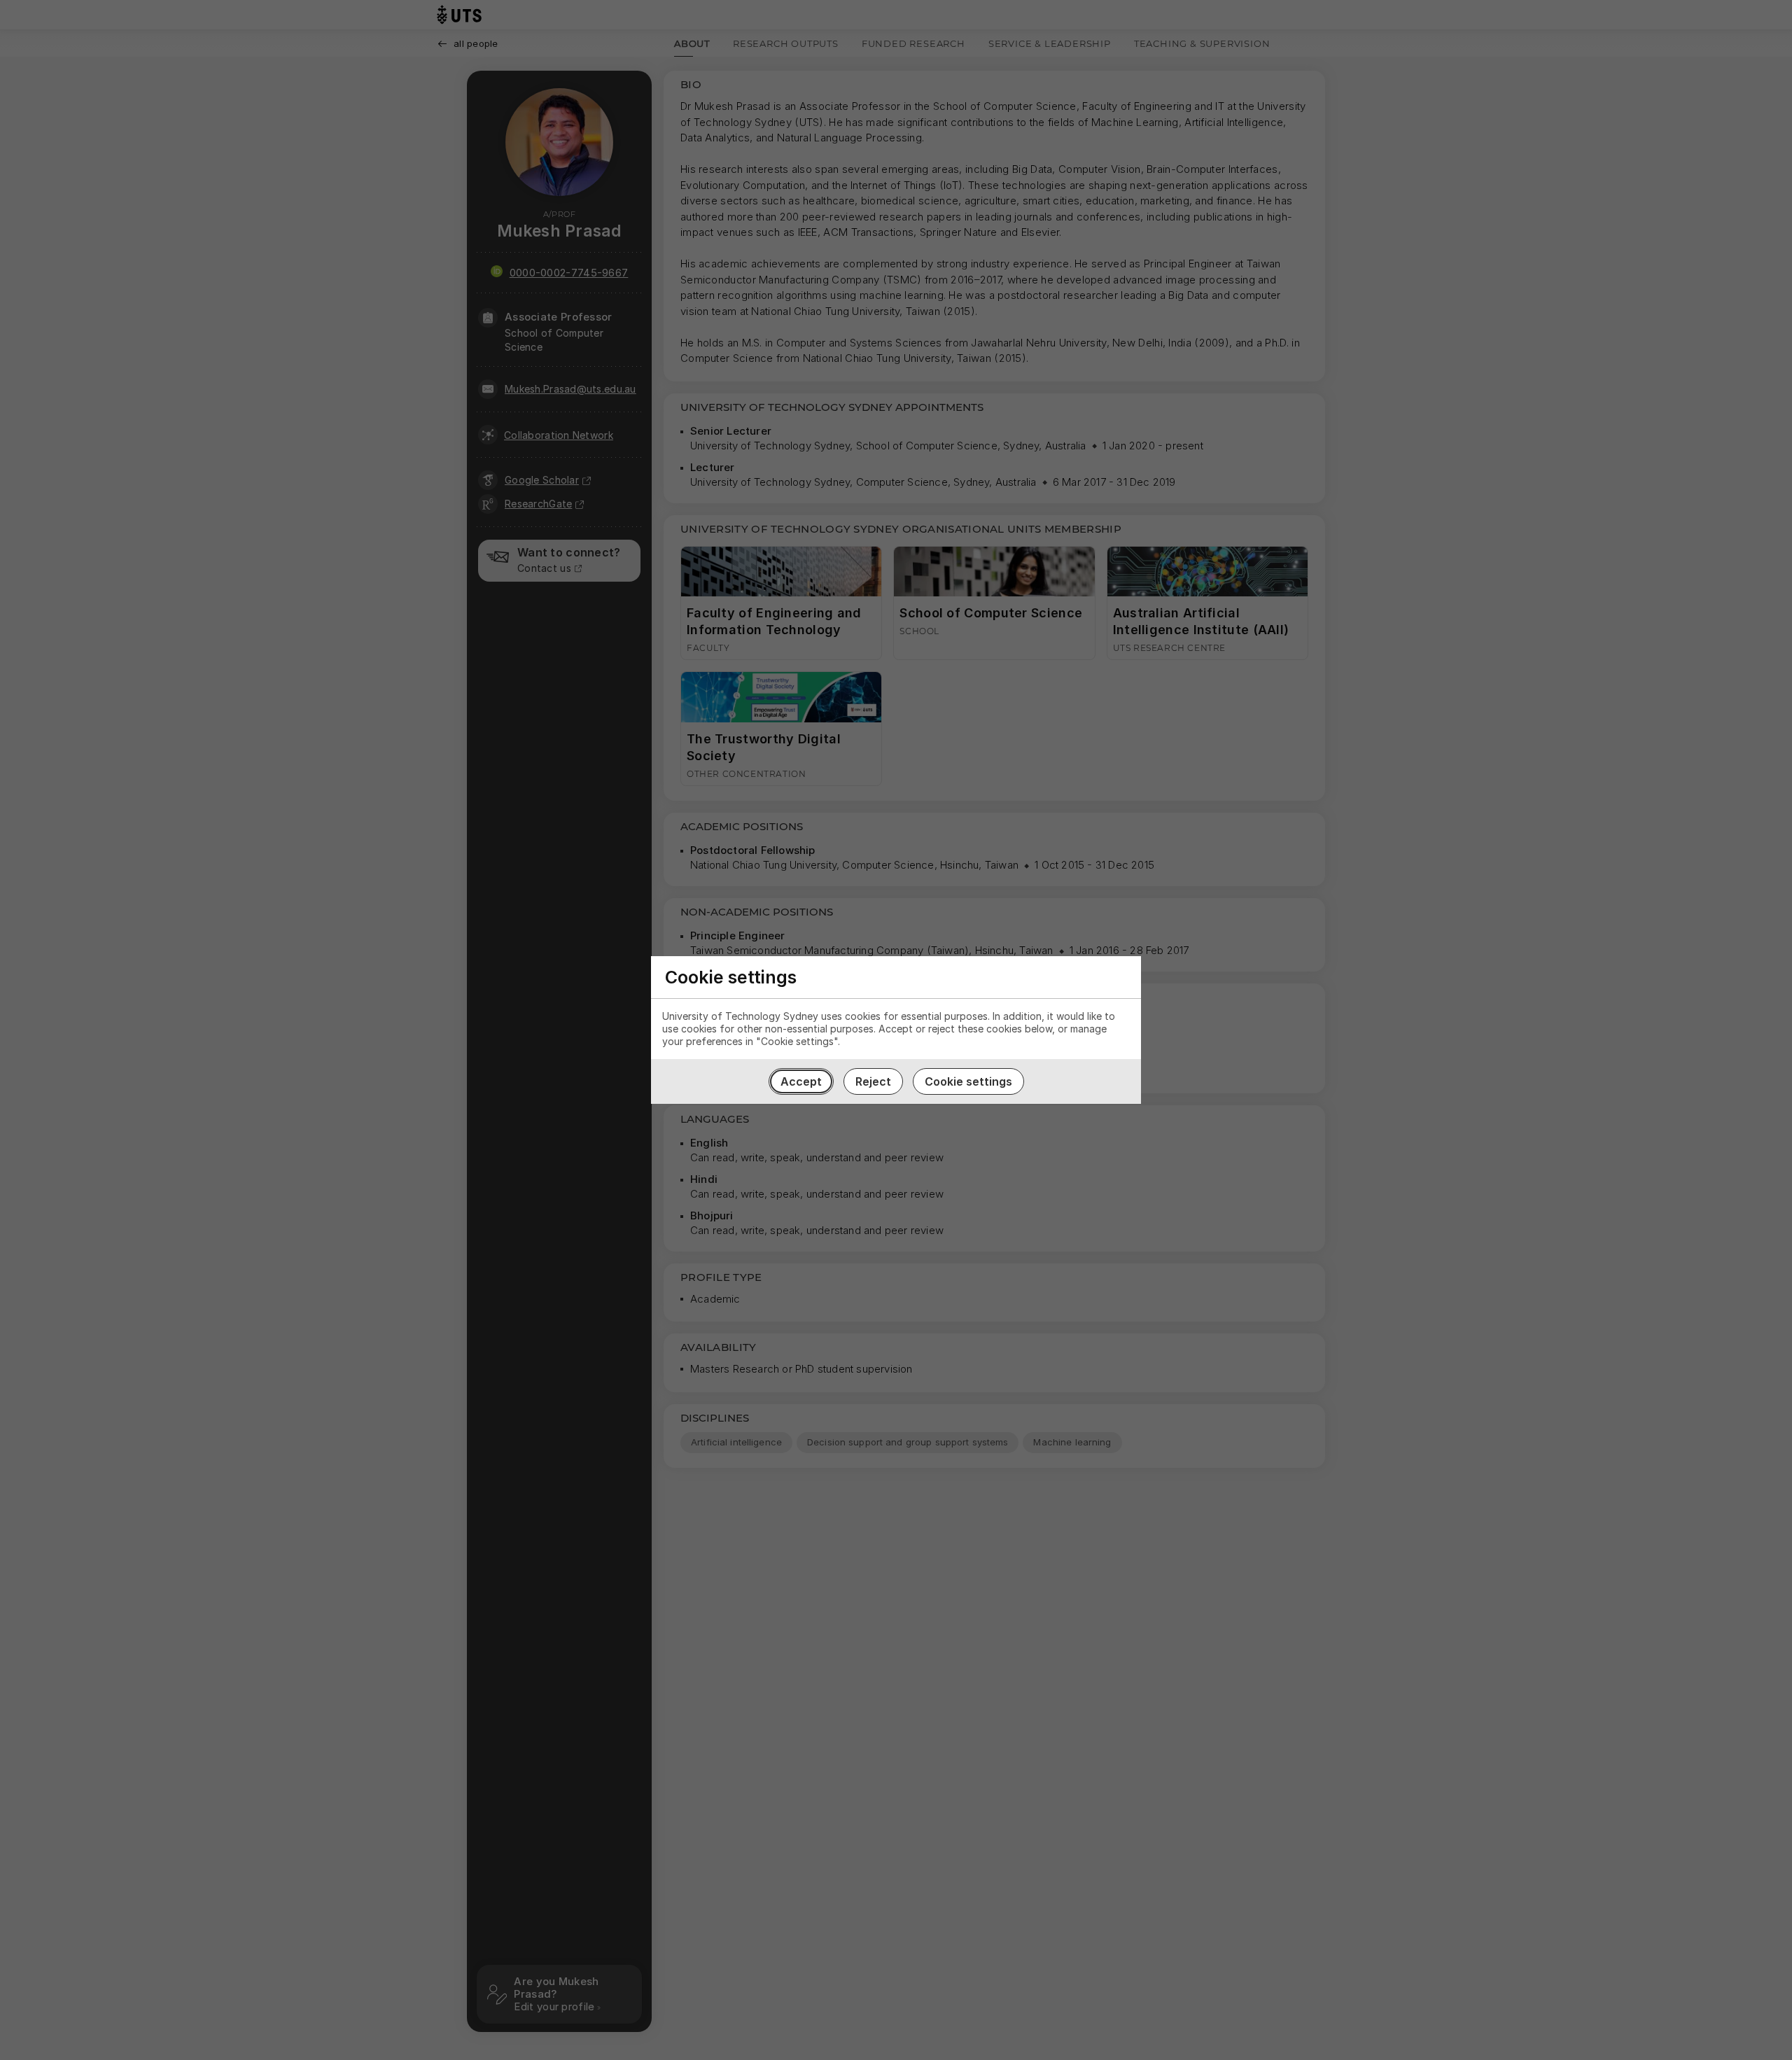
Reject (873, 1081)
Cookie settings (968, 1081)
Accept (801, 1081)
